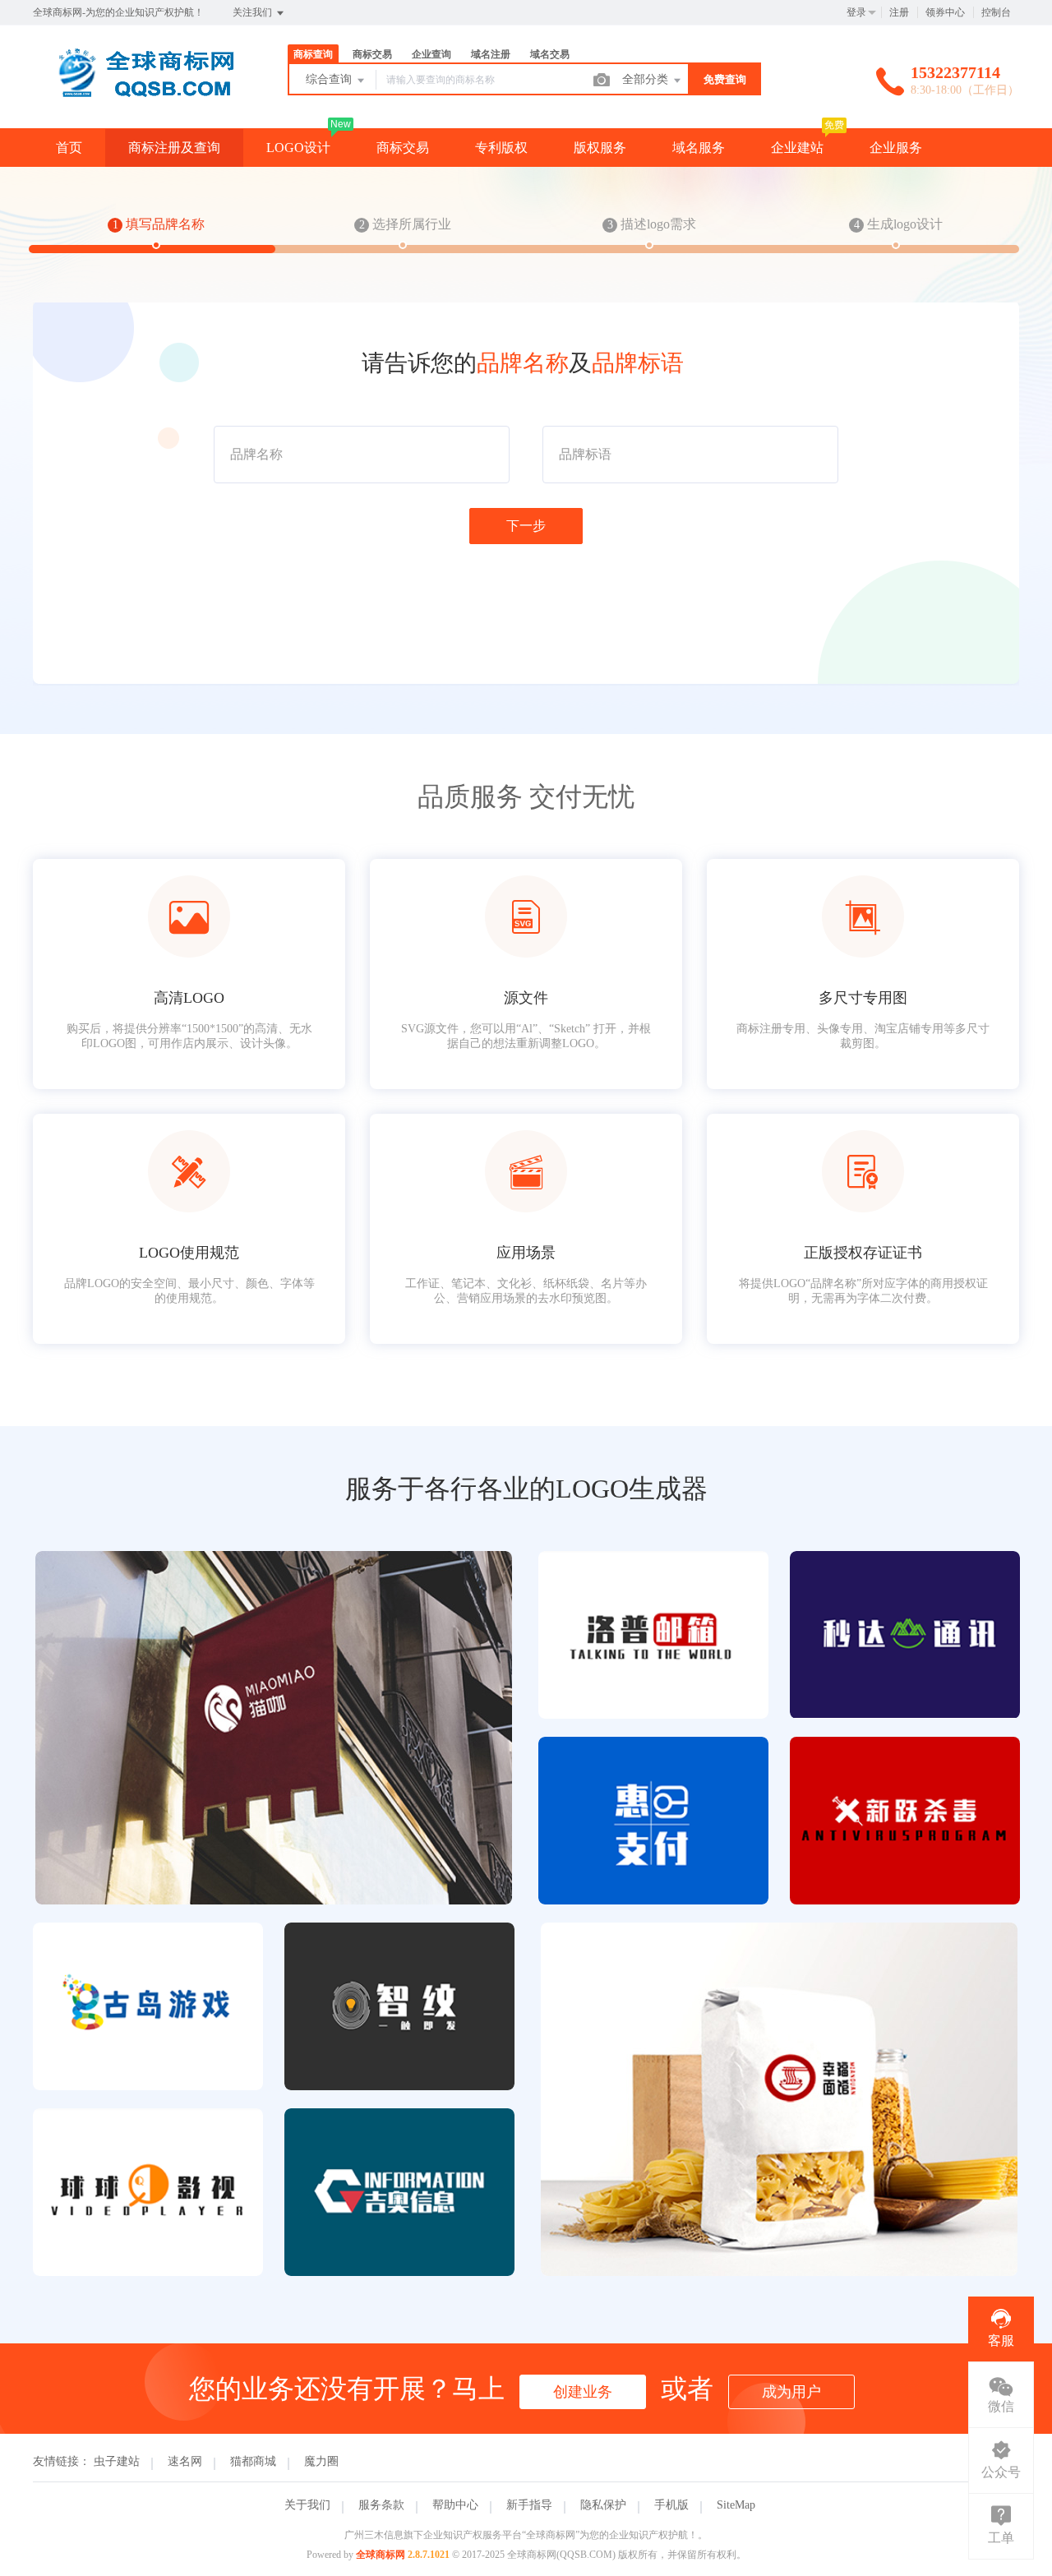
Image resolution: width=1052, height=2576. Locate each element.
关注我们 (254, 12)
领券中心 (945, 12)
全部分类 (647, 79)
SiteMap (736, 2505)
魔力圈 (321, 2461)
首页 (69, 148)
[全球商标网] (140, 94)
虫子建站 (117, 2461)
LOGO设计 (298, 148)
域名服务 (699, 148)
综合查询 (330, 79)
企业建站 (797, 148)
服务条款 (381, 2505)
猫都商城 (253, 2461)
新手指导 (529, 2505)
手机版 (671, 2505)
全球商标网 (381, 2555)
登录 (856, 12)
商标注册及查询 (174, 148)
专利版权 (501, 148)
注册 (899, 12)
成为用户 (791, 2392)
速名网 (185, 2461)
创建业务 (583, 2392)
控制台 (996, 12)
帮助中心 (455, 2505)
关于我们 (307, 2505)
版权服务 (600, 148)
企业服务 (896, 148)
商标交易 (403, 148)
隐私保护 (603, 2505)
